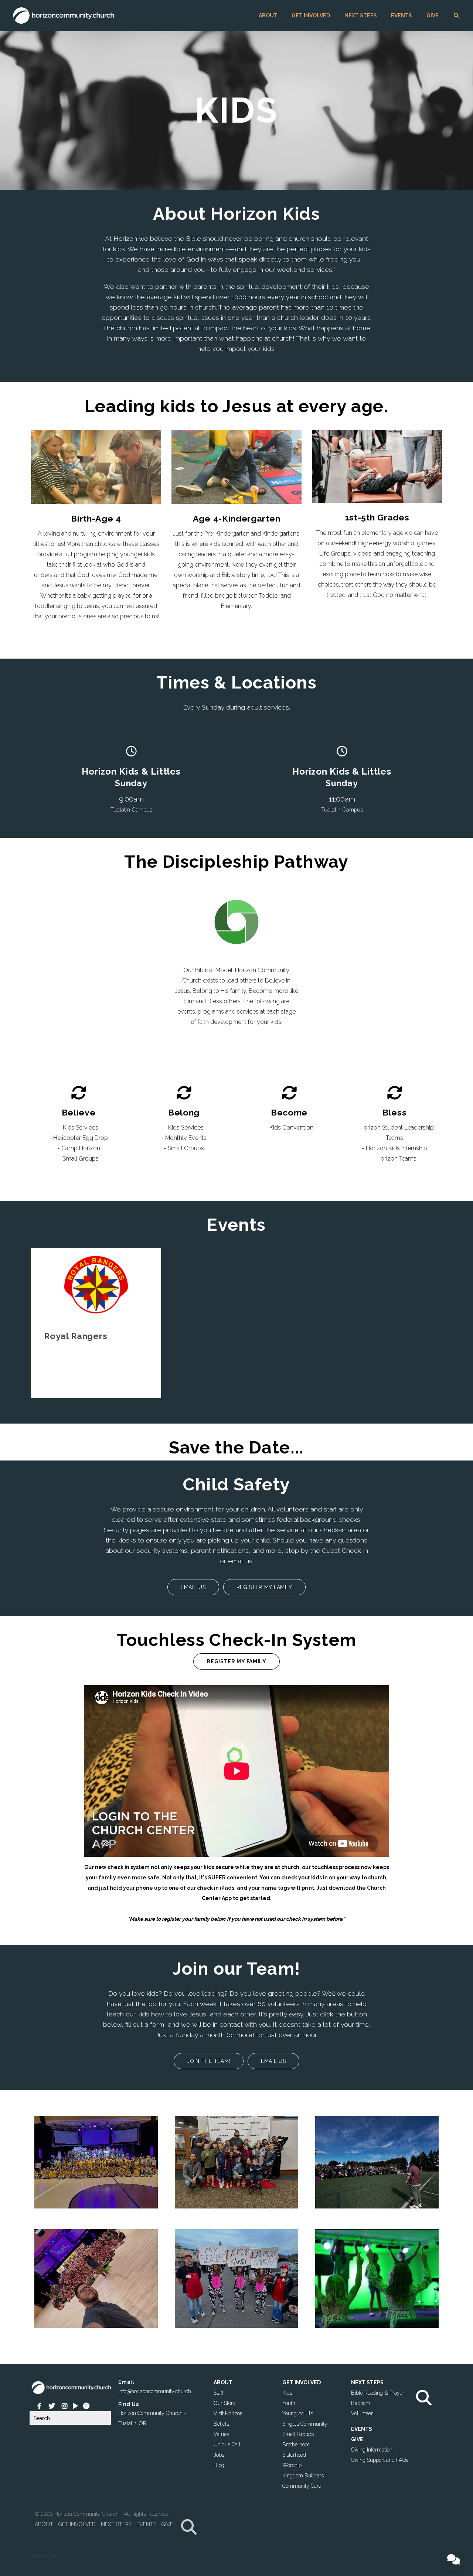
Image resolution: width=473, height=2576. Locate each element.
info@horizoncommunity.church (155, 2391)
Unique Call (227, 2444)
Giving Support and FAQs (380, 2460)
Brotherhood (296, 2444)
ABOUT (268, 16)
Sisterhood (294, 2454)
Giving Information (372, 2449)
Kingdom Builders (303, 2475)
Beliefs (221, 2423)
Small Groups (298, 2434)
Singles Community (305, 2423)
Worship (292, 2465)
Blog (219, 2465)
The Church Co (44, 2555)
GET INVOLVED (311, 16)
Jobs (219, 2454)
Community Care (302, 2486)
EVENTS (401, 16)
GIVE (433, 16)
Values (221, 2434)
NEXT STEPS (361, 16)
